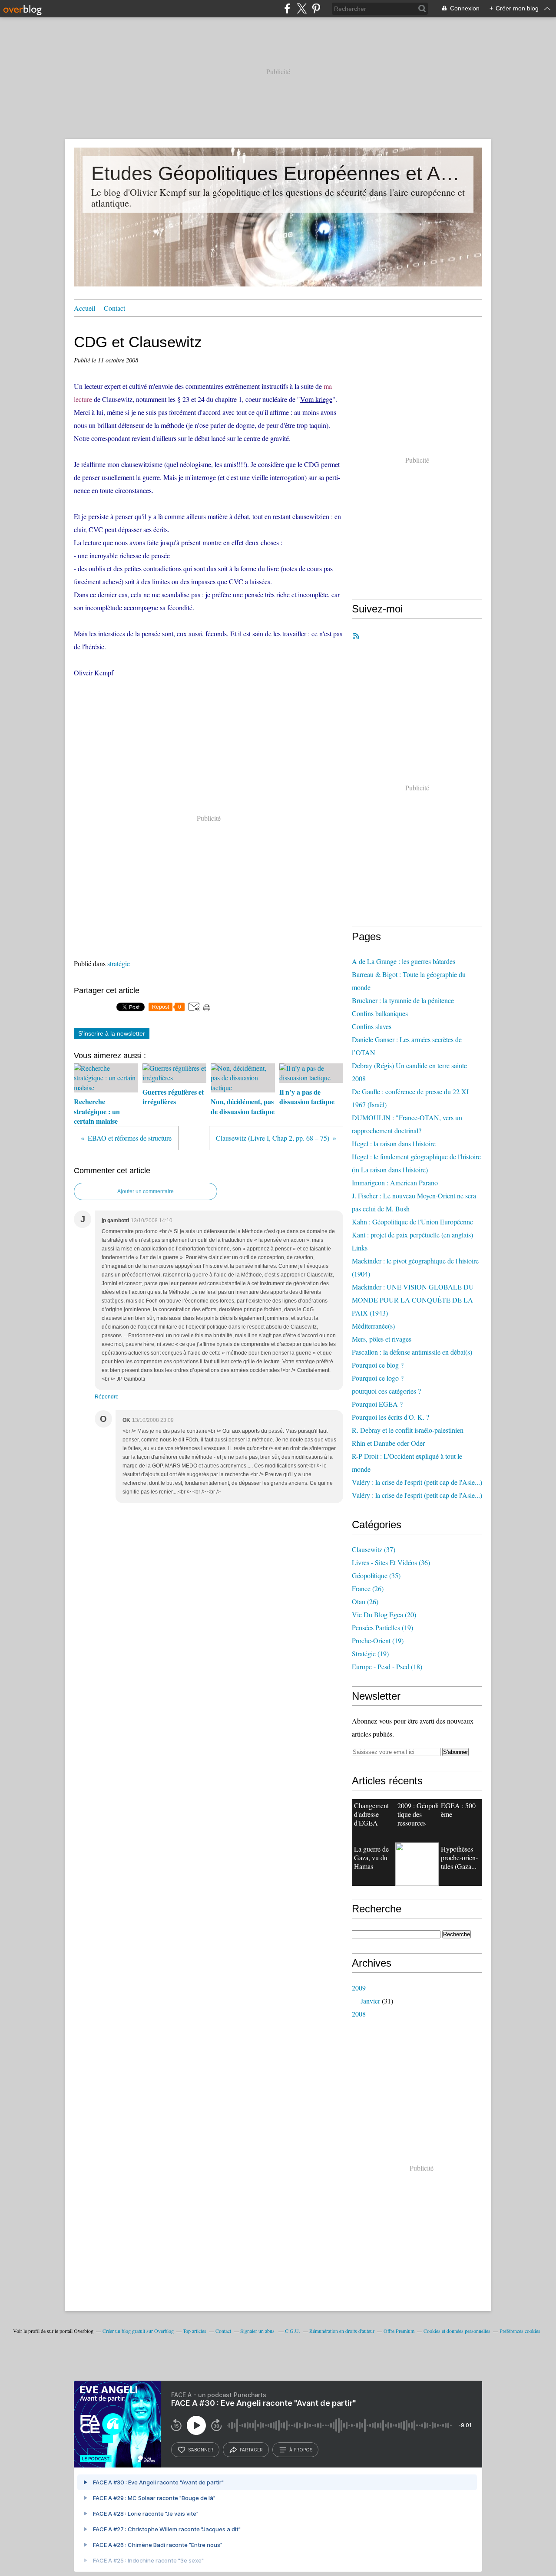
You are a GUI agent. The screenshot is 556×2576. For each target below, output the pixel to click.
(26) (368, 1588)
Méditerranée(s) (373, 1326)
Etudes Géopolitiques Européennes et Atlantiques (278, 173)
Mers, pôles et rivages (382, 1339)
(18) (387, 1666)
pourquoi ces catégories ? (386, 1391)
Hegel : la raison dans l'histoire (394, 1143)
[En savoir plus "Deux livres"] (417, 1864)
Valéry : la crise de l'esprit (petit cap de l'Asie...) (417, 1482)
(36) (391, 1562)
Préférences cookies (520, 2331)
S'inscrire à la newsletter (112, 1033)
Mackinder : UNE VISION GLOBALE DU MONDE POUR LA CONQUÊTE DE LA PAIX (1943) (413, 1300)
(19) (382, 1627)
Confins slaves (372, 1026)
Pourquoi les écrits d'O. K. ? (391, 1417)
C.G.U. (293, 2331)
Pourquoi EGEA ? (377, 1404)
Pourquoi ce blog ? (378, 1365)
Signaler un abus (258, 2331)
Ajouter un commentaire (146, 1191)
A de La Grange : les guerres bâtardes (404, 961)
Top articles (195, 2331)
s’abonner (201, 2450)
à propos (301, 2450)
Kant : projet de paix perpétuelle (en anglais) (412, 1235)
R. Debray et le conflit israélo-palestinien (408, 1430)
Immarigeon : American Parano (395, 1183)
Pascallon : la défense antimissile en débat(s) (412, 1352)
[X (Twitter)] (302, 8)
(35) (376, 1575)
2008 (359, 2014)
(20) (384, 1614)
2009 (359, 1988)
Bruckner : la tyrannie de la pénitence (403, 1000)
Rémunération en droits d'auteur (342, 2331)
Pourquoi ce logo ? (378, 1378)
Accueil (84, 308)
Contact (114, 308)
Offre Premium (399, 2331)
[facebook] (287, 8)
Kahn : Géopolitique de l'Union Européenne (412, 1222)
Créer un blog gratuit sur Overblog (138, 2331)
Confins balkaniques (380, 1013)
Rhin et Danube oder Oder (388, 1443)
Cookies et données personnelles (457, 2331)
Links (360, 1248)
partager (251, 2450)
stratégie (119, 963)
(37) (374, 1549)
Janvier (370, 2001)
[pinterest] (316, 8)
